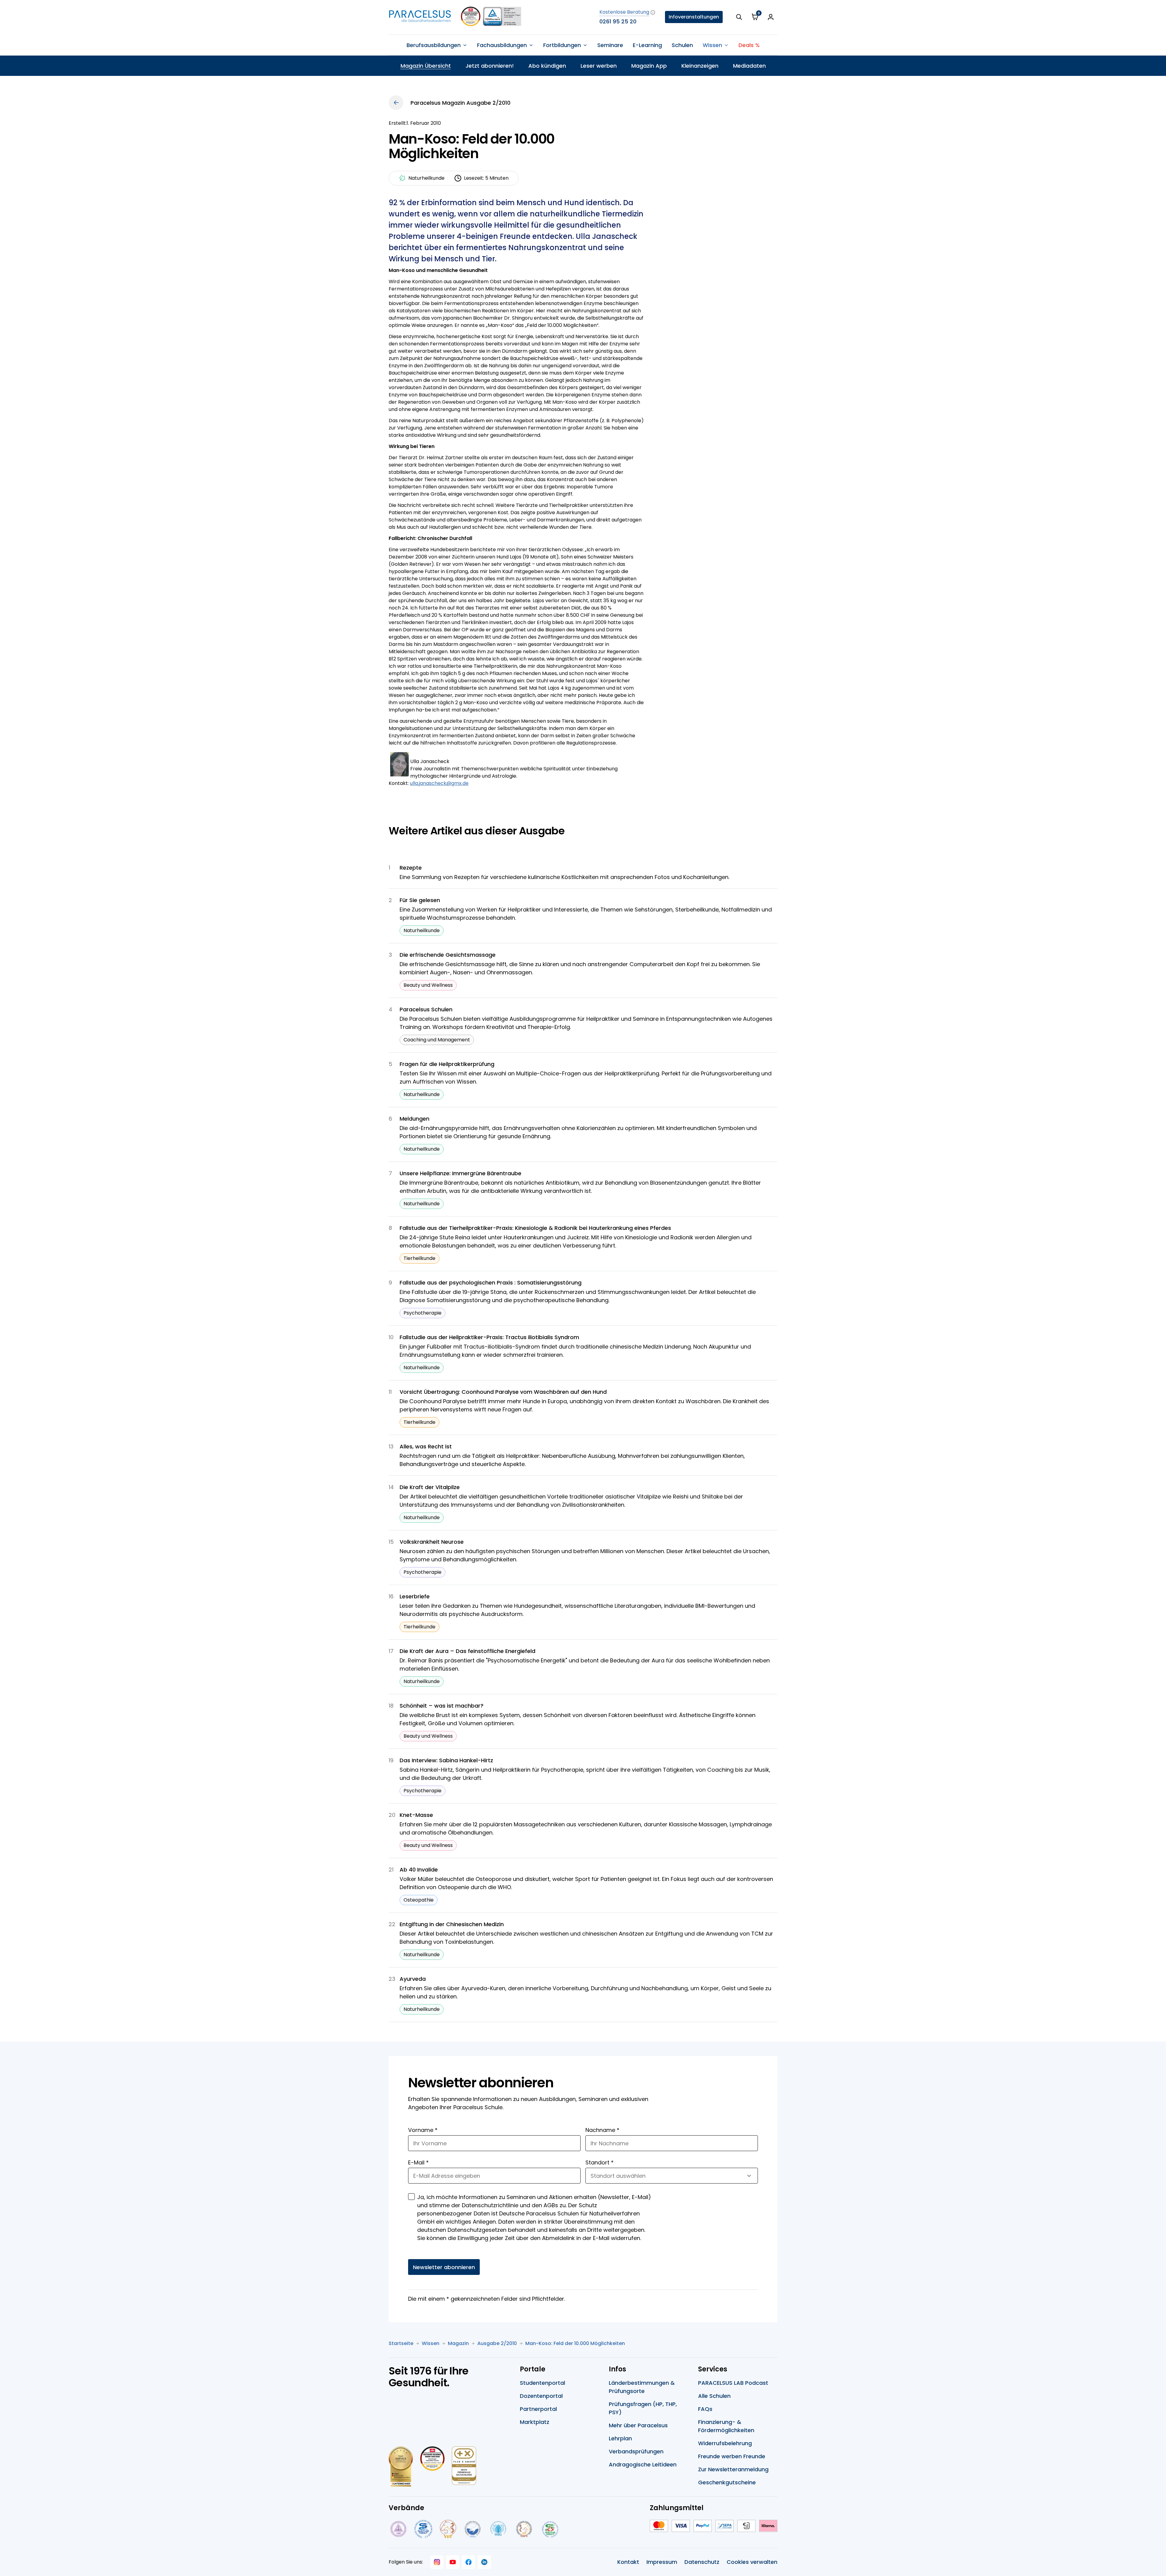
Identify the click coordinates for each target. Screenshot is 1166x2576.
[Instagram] (437, 2562)
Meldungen (414, 1119)
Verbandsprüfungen (636, 2451)
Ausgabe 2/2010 (497, 2343)
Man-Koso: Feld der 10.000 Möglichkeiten (575, 2343)
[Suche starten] (739, 17)
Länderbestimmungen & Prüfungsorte (642, 2387)
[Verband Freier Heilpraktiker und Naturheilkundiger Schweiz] (550, 2529)
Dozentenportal (541, 2396)
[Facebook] (469, 2562)
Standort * (600, 2162)
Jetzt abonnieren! (490, 66)
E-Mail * (418, 2162)
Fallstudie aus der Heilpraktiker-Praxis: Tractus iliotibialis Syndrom (489, 1337)
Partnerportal (538, 2409)
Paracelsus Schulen (426, 1009)
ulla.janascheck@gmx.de (439, 783)
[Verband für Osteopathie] (473, 2529)
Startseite (401, 2343)
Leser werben (599, 66)
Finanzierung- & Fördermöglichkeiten (726, 2426)
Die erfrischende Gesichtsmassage (448, 955)
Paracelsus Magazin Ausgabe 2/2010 (460, 103)
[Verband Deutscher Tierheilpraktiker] (448, 2529)
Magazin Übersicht (426, 66)
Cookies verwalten (752, 2562)
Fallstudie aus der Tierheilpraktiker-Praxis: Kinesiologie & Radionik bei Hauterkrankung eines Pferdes (535, 1228)
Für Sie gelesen (420, 900)
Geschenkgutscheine (727, 2482)
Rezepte (411, 868)
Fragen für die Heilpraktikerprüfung (447, 1064)
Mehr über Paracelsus (638, 2425)
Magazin (458, 2343)
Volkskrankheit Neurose (432, 1542)
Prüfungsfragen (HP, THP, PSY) (643, 2408)
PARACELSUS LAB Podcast (733, 2383)
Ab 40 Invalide (419, 1870)
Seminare (610, 45)
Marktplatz (535, 2422)
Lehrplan (620, 2438)
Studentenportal (542, 2383)
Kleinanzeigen (700, 66)
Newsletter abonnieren (444, 2267)
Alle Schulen (714, 2396)
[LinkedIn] (484, 2562)
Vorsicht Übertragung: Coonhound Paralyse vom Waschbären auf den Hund (503, 1392)
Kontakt (628, 2562)
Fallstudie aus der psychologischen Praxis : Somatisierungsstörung (491, 1283)
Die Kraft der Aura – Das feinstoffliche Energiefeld (467, 1651)
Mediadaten (749, 66)
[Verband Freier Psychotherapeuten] (398, 2529)
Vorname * (423, 2130)
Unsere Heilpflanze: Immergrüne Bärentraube (460, 1173)
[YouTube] (453, 2562)
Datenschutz (702, 2562)
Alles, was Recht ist (426, 1446)
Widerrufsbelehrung (725, 2443)
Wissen (431, 2343)
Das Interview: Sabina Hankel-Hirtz (446, 1760)
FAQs (705, 2409)
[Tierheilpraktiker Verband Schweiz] (524, 2529)
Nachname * (602, 2130)
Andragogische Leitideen (643, 2464)
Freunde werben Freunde (732, 2456)
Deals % (749, 45)
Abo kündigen (547, 66)
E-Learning (647, 45)
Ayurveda (413, 1979)
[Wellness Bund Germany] (498, 2529)
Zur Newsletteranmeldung (733, 2469)
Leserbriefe (415, 1596)
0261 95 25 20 (618, 21)
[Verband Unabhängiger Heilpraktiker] (423, 2529)
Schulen (682, 45)
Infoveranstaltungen (694, 17)
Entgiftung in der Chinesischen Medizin (452, 1924)
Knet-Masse (416, 1815)
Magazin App (649, 66)
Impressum (662, 2562)
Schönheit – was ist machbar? (442, 1706)
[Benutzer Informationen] (771, 17)
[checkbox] (411, 2197)
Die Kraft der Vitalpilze (430, 1487)
